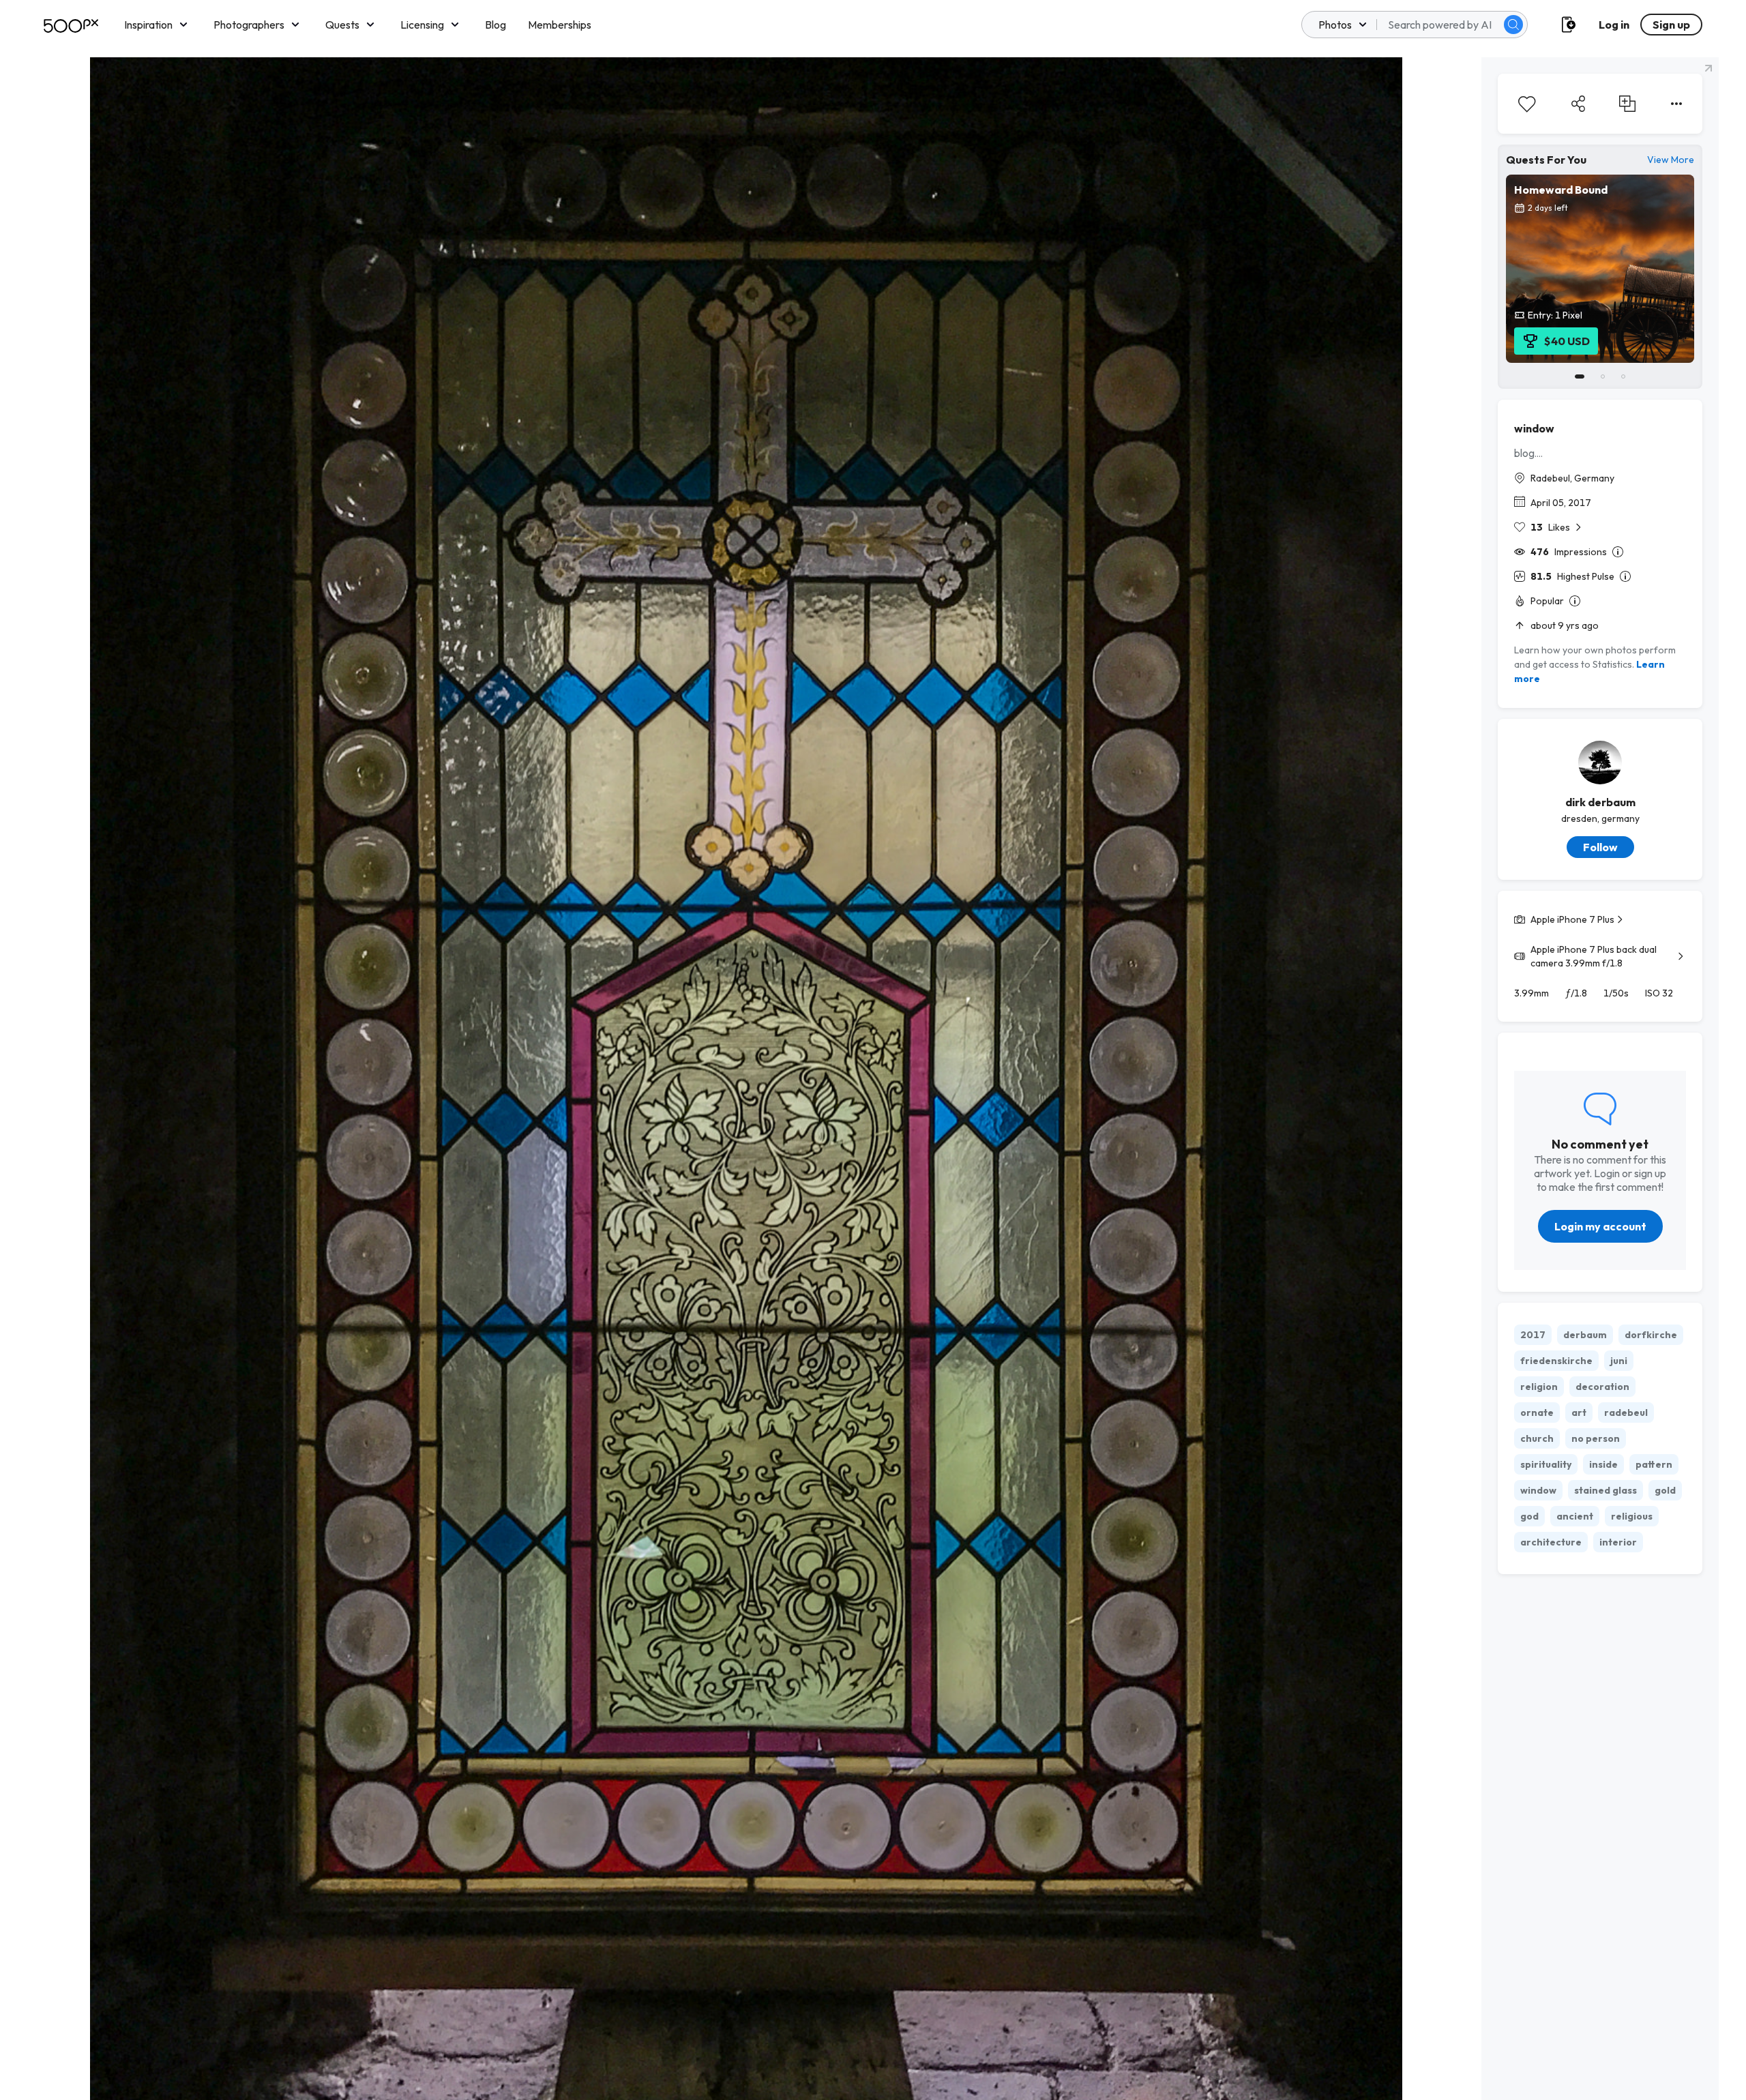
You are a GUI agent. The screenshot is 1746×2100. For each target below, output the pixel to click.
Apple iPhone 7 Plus (1572, 919)
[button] (1513, 25)
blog (1524, 453)
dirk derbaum (1600, 802)
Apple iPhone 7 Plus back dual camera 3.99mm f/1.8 (1594, 956)
